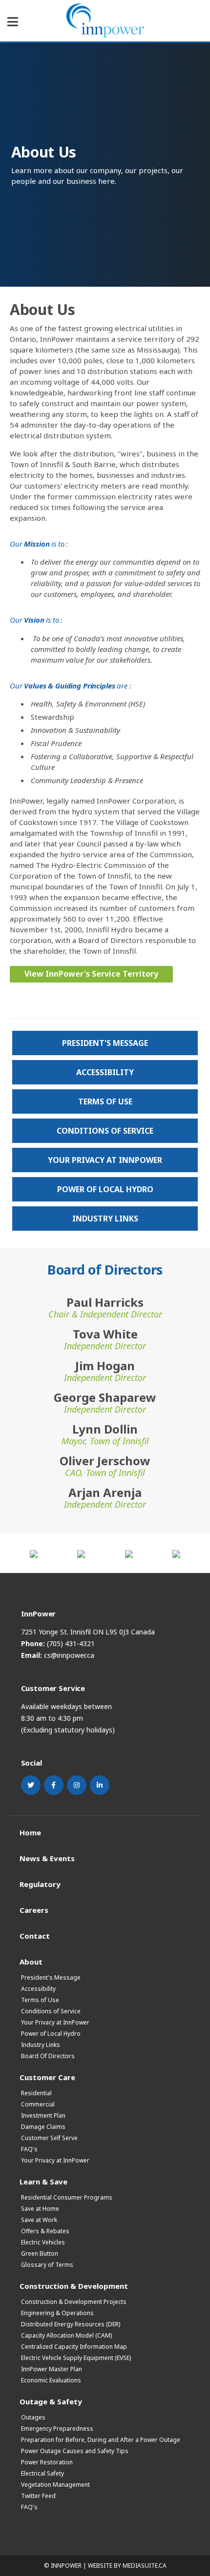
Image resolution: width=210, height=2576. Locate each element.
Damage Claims (43, 2127)
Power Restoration (47, 2462)
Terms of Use (105, 1101)
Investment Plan (43, 2115)
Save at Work (39, 2220)
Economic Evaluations (51, 2380)
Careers (34, 1910)
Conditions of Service (105, 1131)
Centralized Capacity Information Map (74, 2347)
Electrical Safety (42, 2473)
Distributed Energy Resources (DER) (71, 2324)
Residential (36, 2093)
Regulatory (40, 1884)
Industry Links (105, 1219)
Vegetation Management (55, 2485)
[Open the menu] (13, 22)
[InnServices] (176, 1553)
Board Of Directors (48, 2056)
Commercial (38, 2104)
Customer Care (47, 2077)
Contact (35, 1936)
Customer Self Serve (49, 2138)
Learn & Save (43, 2181)
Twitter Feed (38, 2496)
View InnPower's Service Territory (91, 974)
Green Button (40, 2253)
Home (30, 1832)
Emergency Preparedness (57, 2429)
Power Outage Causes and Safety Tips (75, 2451)
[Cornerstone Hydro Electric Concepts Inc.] (81, 1553)
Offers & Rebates (45, 2231)
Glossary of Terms (47, 2265)
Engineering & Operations (57, 2313)
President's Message (105, 1043)
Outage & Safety (51, 2401)
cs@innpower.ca (69, 1655)
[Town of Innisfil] (34, 1553)
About (31, 1961)
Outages (33, 2417)
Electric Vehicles (43, 2242)
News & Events (47, 1858)
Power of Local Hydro (105, 1189)
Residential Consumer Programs (67, 2197)
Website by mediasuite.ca (127, 2566)
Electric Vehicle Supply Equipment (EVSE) (76, 2358)
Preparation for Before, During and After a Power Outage (101, 2440)
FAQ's (29, 2149)
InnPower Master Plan (52, 2369)
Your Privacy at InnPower (105, 1160)
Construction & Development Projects (74, 2302)
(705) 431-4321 (71, 1643)
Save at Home (40, 2209)
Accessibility (105, 1072)
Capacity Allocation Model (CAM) (66, 2335)
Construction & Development (74, 2286)
